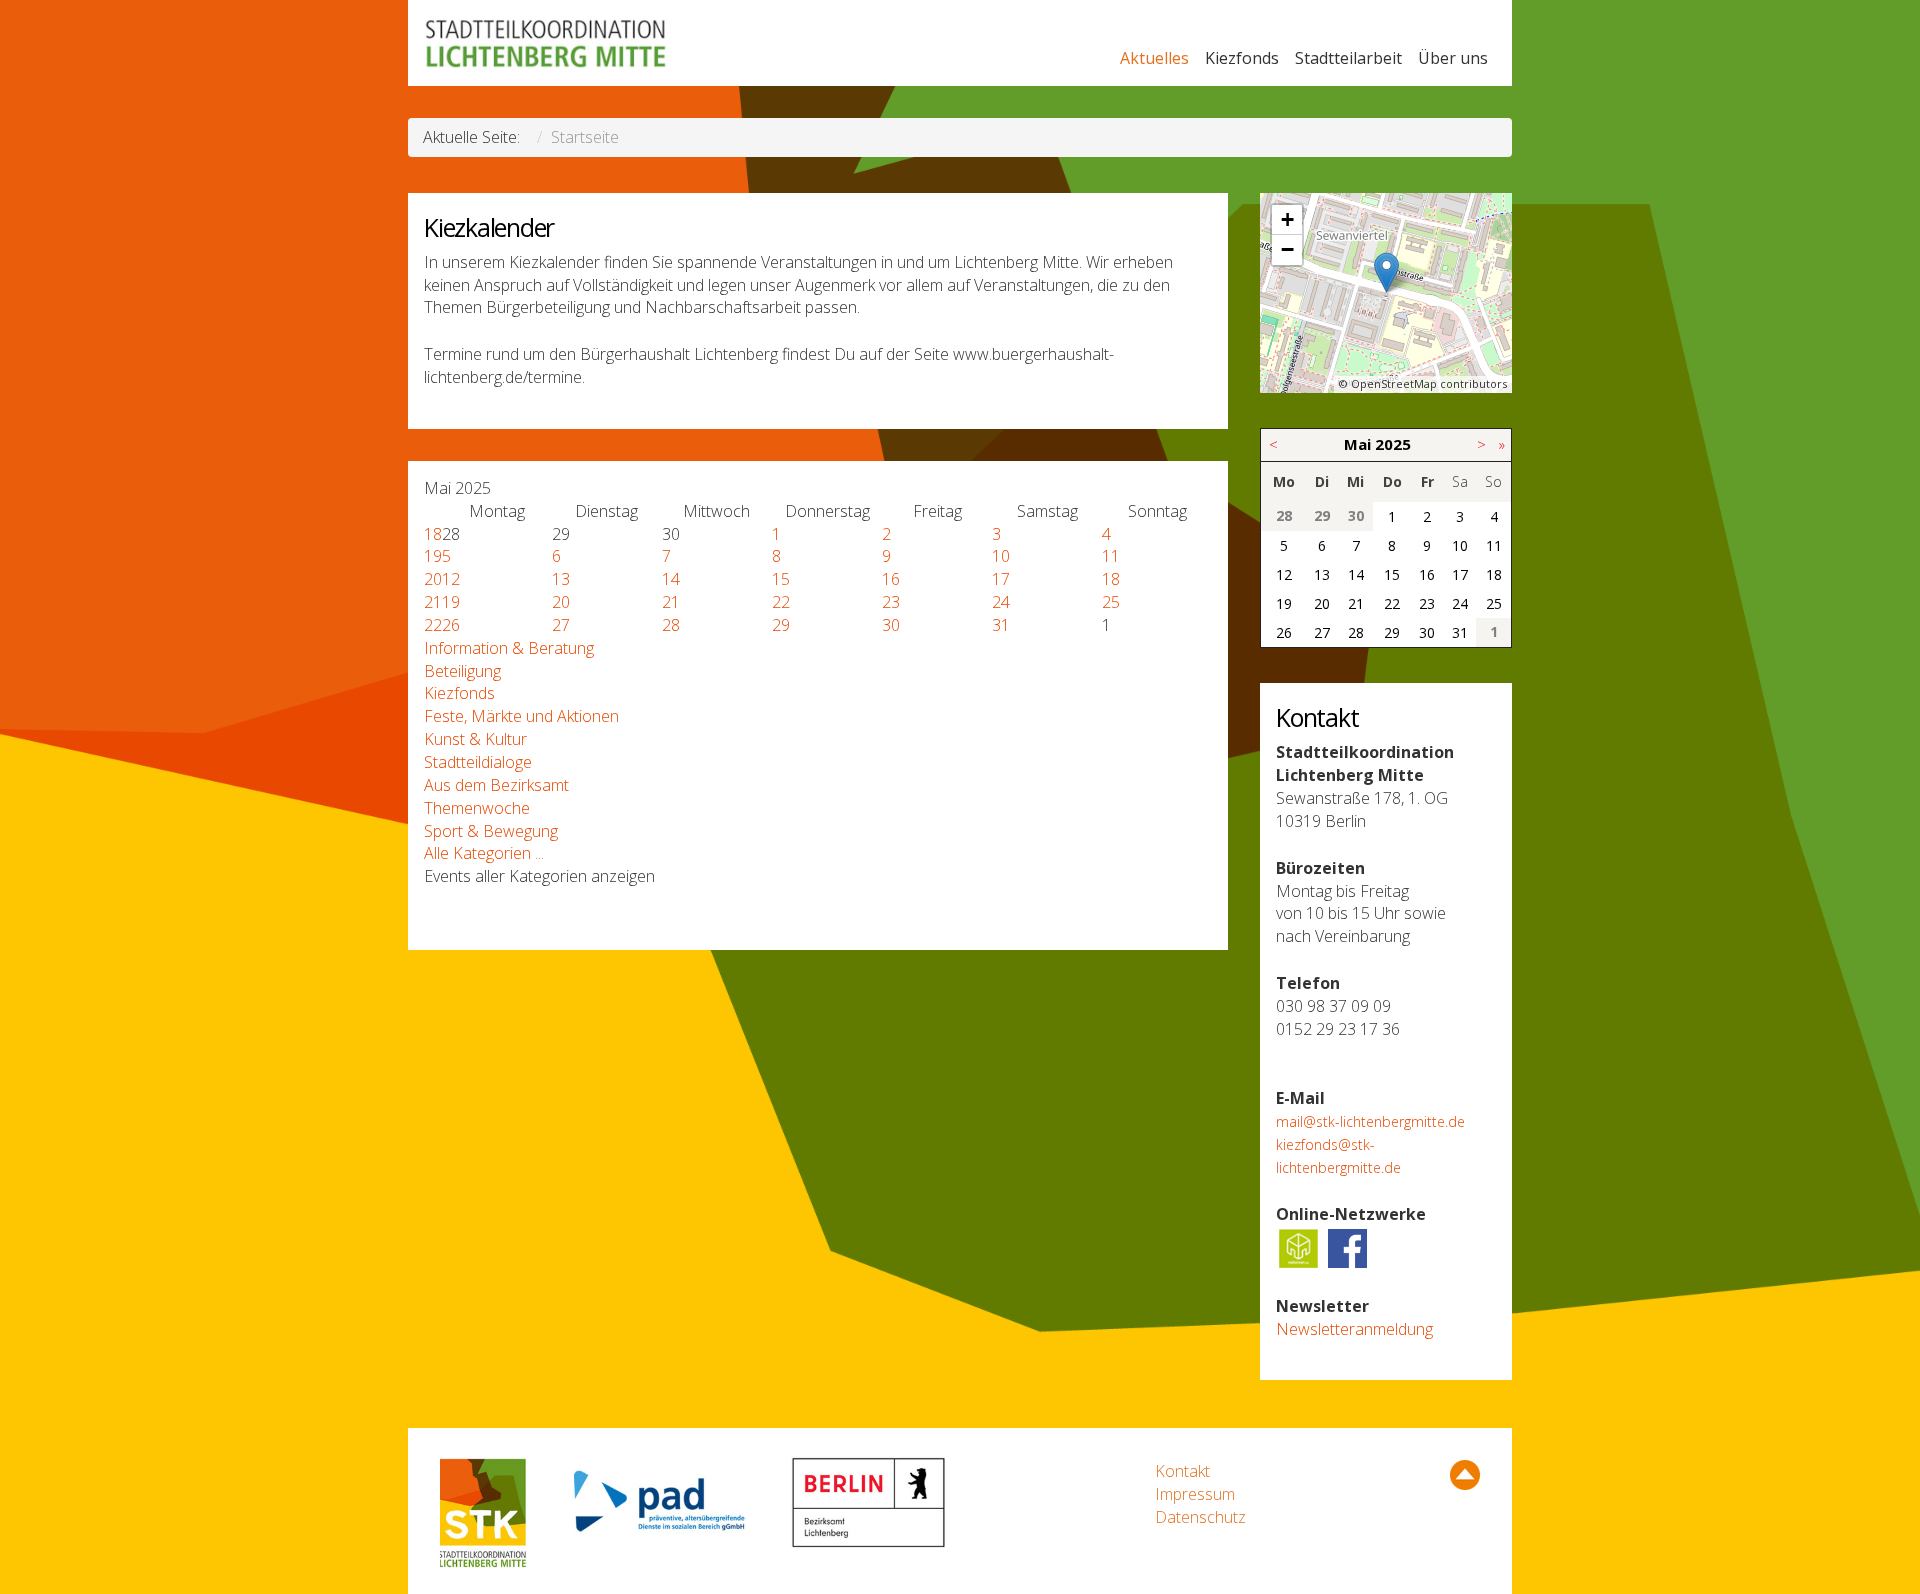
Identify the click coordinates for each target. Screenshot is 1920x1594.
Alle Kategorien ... (484, 853)
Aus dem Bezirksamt (496, 785)
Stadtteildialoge (478, 762)
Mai (1357, 444)
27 (561, 625)
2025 (1393, 444)
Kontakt (1182, 1471)
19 (433, 556)
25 (1111, 602)
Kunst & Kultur (475, 739)
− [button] (1287, 249)
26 (451, 625)
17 (1001, 579)
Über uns (1453, 58)
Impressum (1195, 1494)
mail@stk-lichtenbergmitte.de (1370, 1121)
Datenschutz (1200, 1517)
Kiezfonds (1242, 58)
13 (561, 579)
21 (433, 602)
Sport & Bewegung (491, 831)
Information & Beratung (509, 648)
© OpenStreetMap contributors (1423, 383)
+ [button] (1287, 219)
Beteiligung (462, 671)
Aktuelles (1154, 58)
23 (891, 602)
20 (433, 579)
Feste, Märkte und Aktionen (521, 716)
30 (891, 625)
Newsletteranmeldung (1354, 1329)
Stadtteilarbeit (1348, 58)
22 (781, 602)
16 (891, 579)
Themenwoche (477, 808)
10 (1001, 556)
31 (1001, 625)
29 (781, 625)
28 (671, 625)
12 (451, 579)
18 (433, 534)
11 (1111, 556)
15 (781, 579)
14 (671, 579)
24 (1001, 602)
